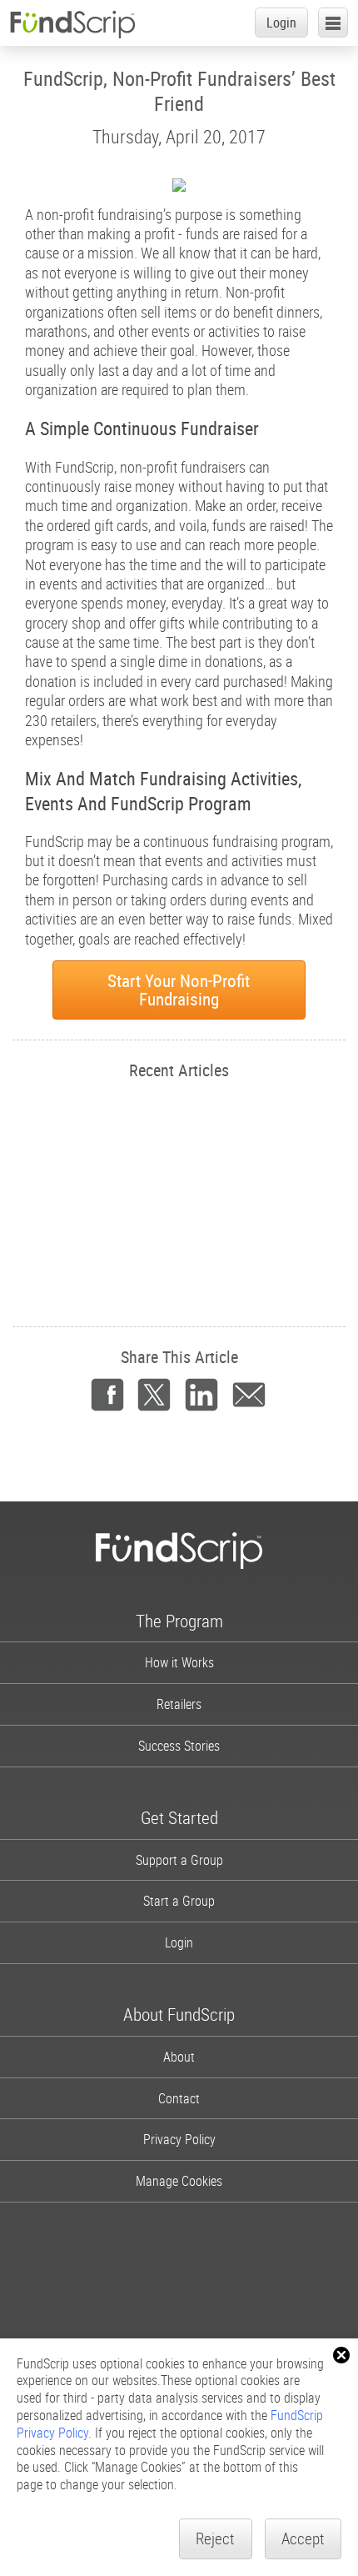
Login (281, 23)
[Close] (341, 2355)
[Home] (72, 24)
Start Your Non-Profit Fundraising (179, 990)
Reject (215, 2538)
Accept (303, 2538)
